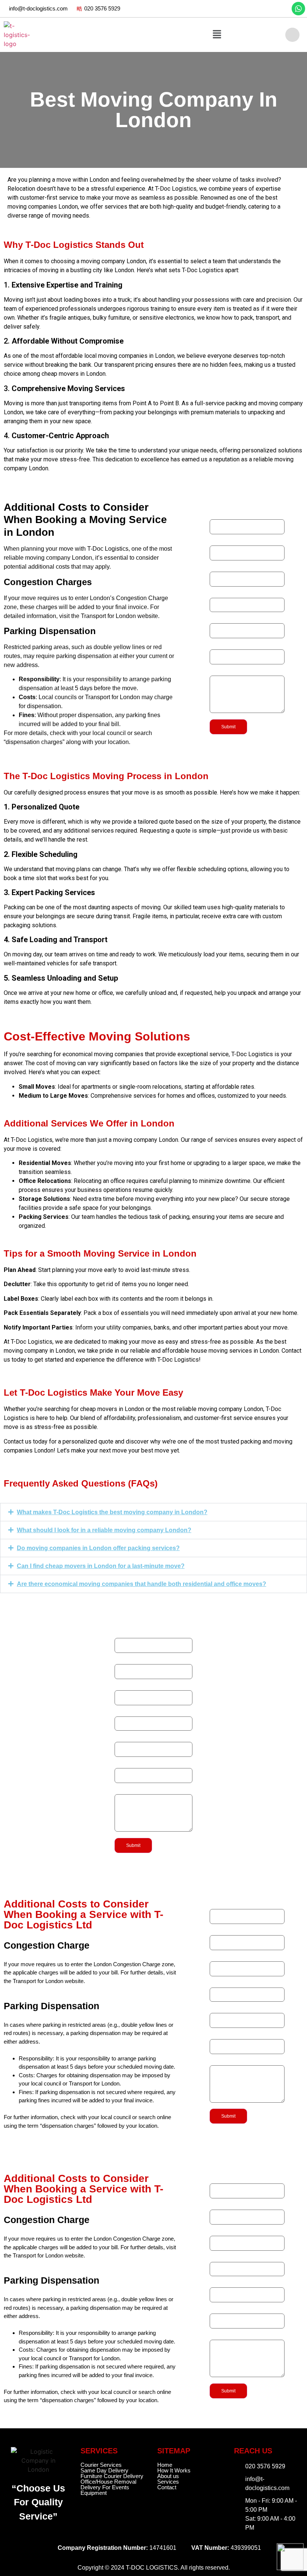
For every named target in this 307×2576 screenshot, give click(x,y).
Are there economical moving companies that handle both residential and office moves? (142, 1584)
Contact (167, 2487)
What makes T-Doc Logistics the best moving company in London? (112, 1512)
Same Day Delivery (104, 2470)
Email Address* (229, 567)
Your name (223, 515)
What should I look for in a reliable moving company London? (104, 1530)
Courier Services (101, 2465)
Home (165, 2465)
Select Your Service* (235, 593)
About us (168, 2476)
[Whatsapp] (298, 9)
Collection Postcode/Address (245, 619)
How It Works (174, 2470)
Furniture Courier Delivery (112, 2476)
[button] (217, 35)
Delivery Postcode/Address (243, 645)
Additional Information (236, 671)
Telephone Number (233, 541)
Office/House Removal (108, 2482)
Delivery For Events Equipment (105, 2490)
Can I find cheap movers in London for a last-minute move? (101, 1566)
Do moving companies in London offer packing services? (98, 1548)
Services (168, 2482)
